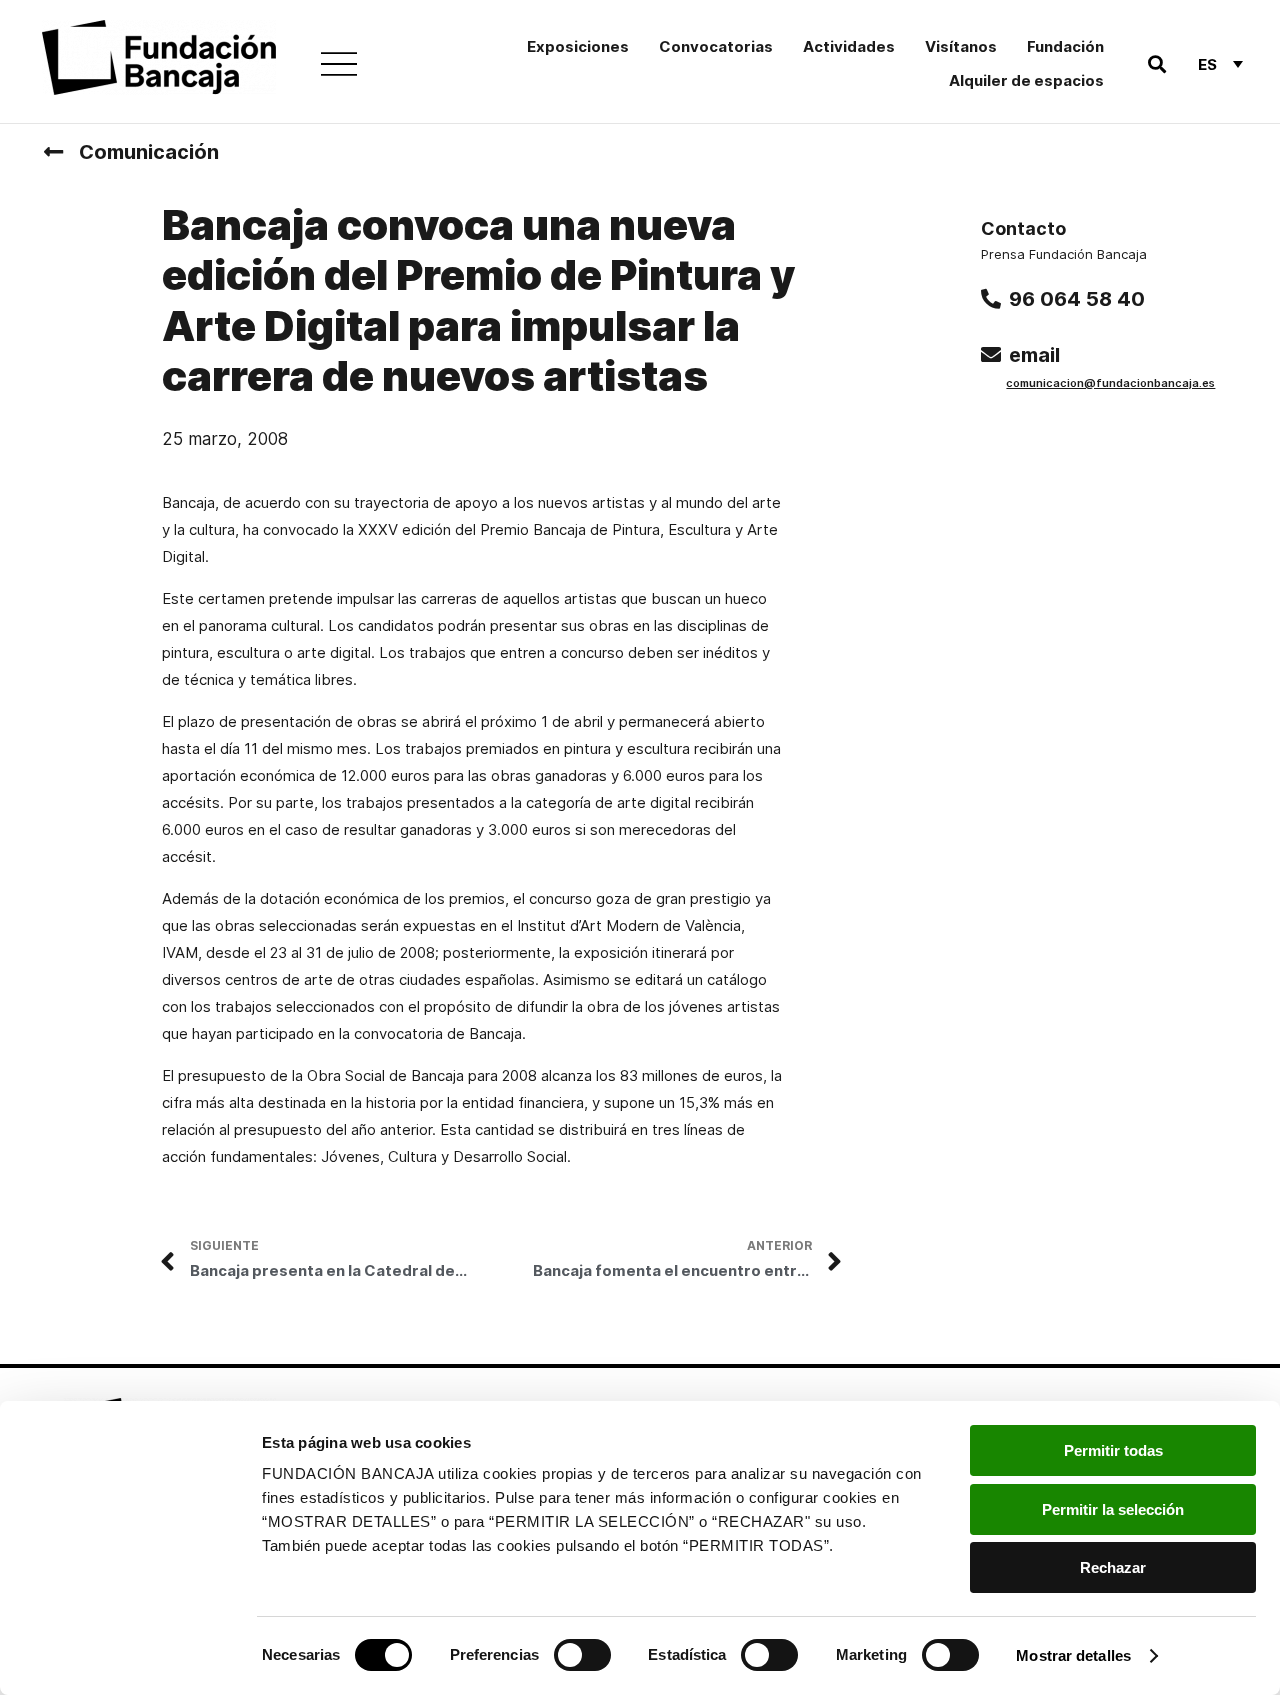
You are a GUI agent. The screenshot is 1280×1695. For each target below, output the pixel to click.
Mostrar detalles (1073, 1655)
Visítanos (961, 46)
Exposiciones (578, 46)
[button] (1156, 64)
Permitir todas (1113, 1450)
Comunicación (149, 152)
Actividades (849, 46)
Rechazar (1113, 1567)
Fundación (1065, 46)
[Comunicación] (53, 152)
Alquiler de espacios (1026, 80)
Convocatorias (716, 46)
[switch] (582, 1655)
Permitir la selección (1113, 1509)
